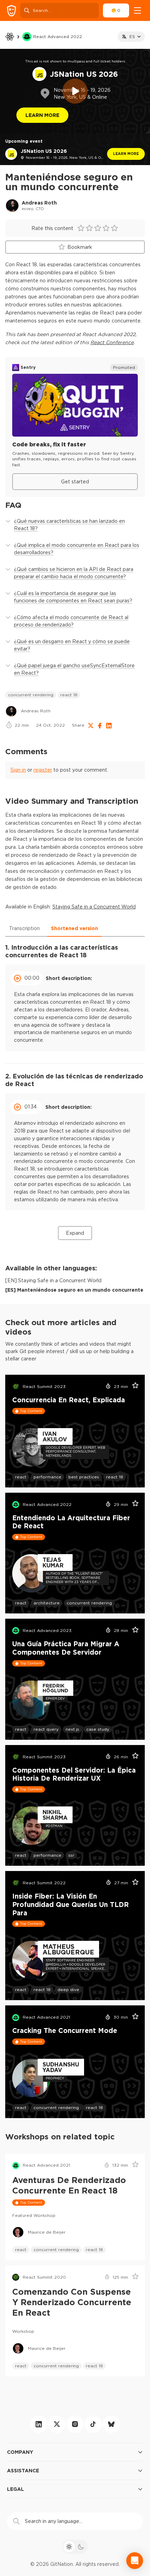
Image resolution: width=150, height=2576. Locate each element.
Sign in (18, 770)
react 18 (69, 695)
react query (46, 1729)
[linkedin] (39, 2424)
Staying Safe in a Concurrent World (94, 907)
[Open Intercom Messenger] (135, 2561)
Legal (16, 2489)
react (21, 1477)
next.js (72, 1729)
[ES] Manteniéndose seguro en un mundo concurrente (74, 1290)
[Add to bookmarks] (133, 1387)
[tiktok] (93, 2424)
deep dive (68, 1989)
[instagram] (75, 2424)
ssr (71, 1855)
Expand (75, 1233)
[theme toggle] (75, 2547)
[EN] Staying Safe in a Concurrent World (53, 1280)
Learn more (126, 154)
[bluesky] (111, 2424)
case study (98, 1729)
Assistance (23, 2470)
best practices (84, 1477)
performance (47, 1477)
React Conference (112, 342)
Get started (75, 482)
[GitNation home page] (12, 11)
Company (20, 2452)
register (43, 770)
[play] (75, 91)
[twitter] (57, 2424)
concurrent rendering (31, 695)
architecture (47, 1603)
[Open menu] (137, 10)
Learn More (42, 115)
